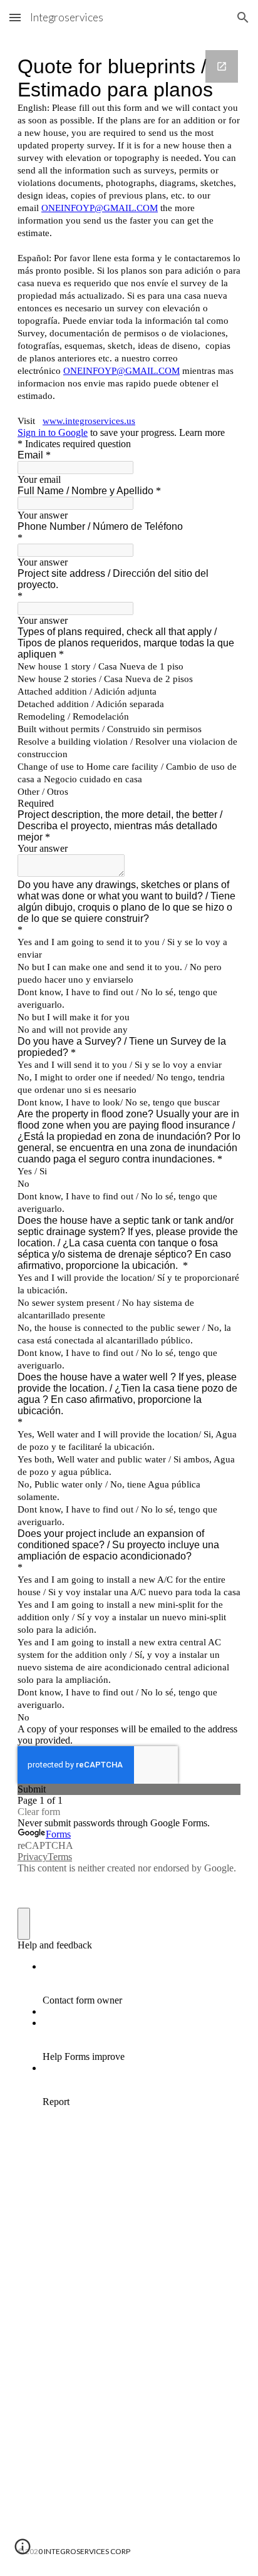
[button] (15, 17)
